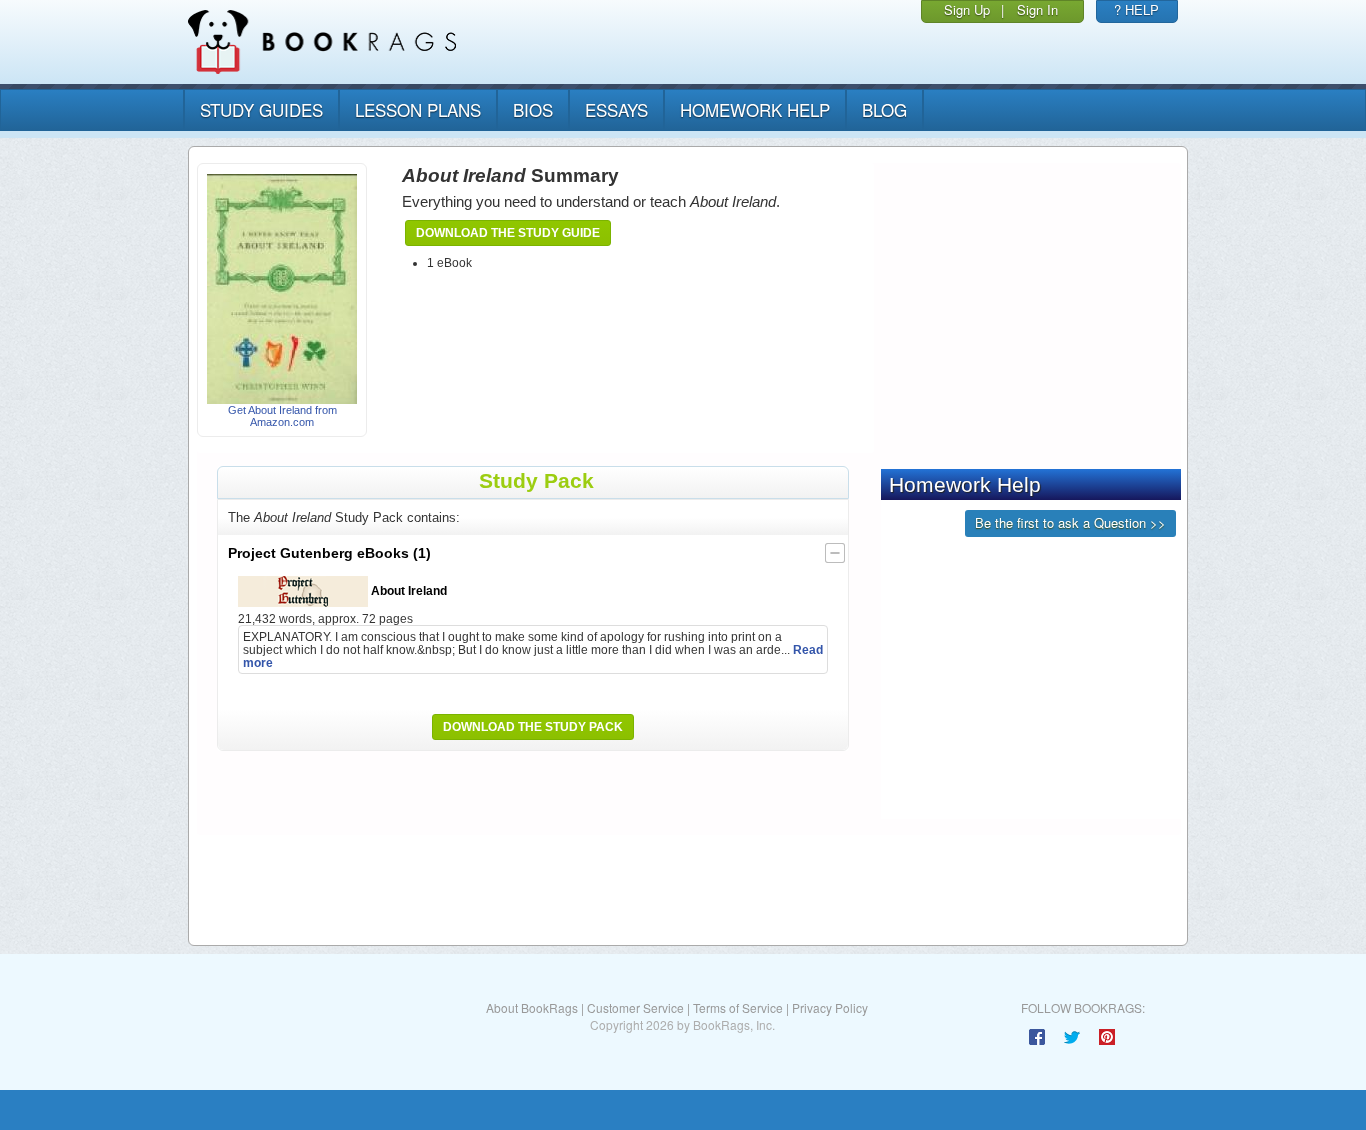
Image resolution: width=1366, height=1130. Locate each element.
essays (616, 109)
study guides (261, 109)
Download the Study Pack (533, 727)
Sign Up (967, 9)
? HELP (1136, 9)
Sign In (1037, 9)
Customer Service (635, 1007)
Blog (884, 109)
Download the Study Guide (508, 233)
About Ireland (407, 590)
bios (533, 109)
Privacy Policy (830, 1007)
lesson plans (418, 109)
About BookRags (532, 1007)
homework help (755, 109)
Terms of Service (738, 1007)
